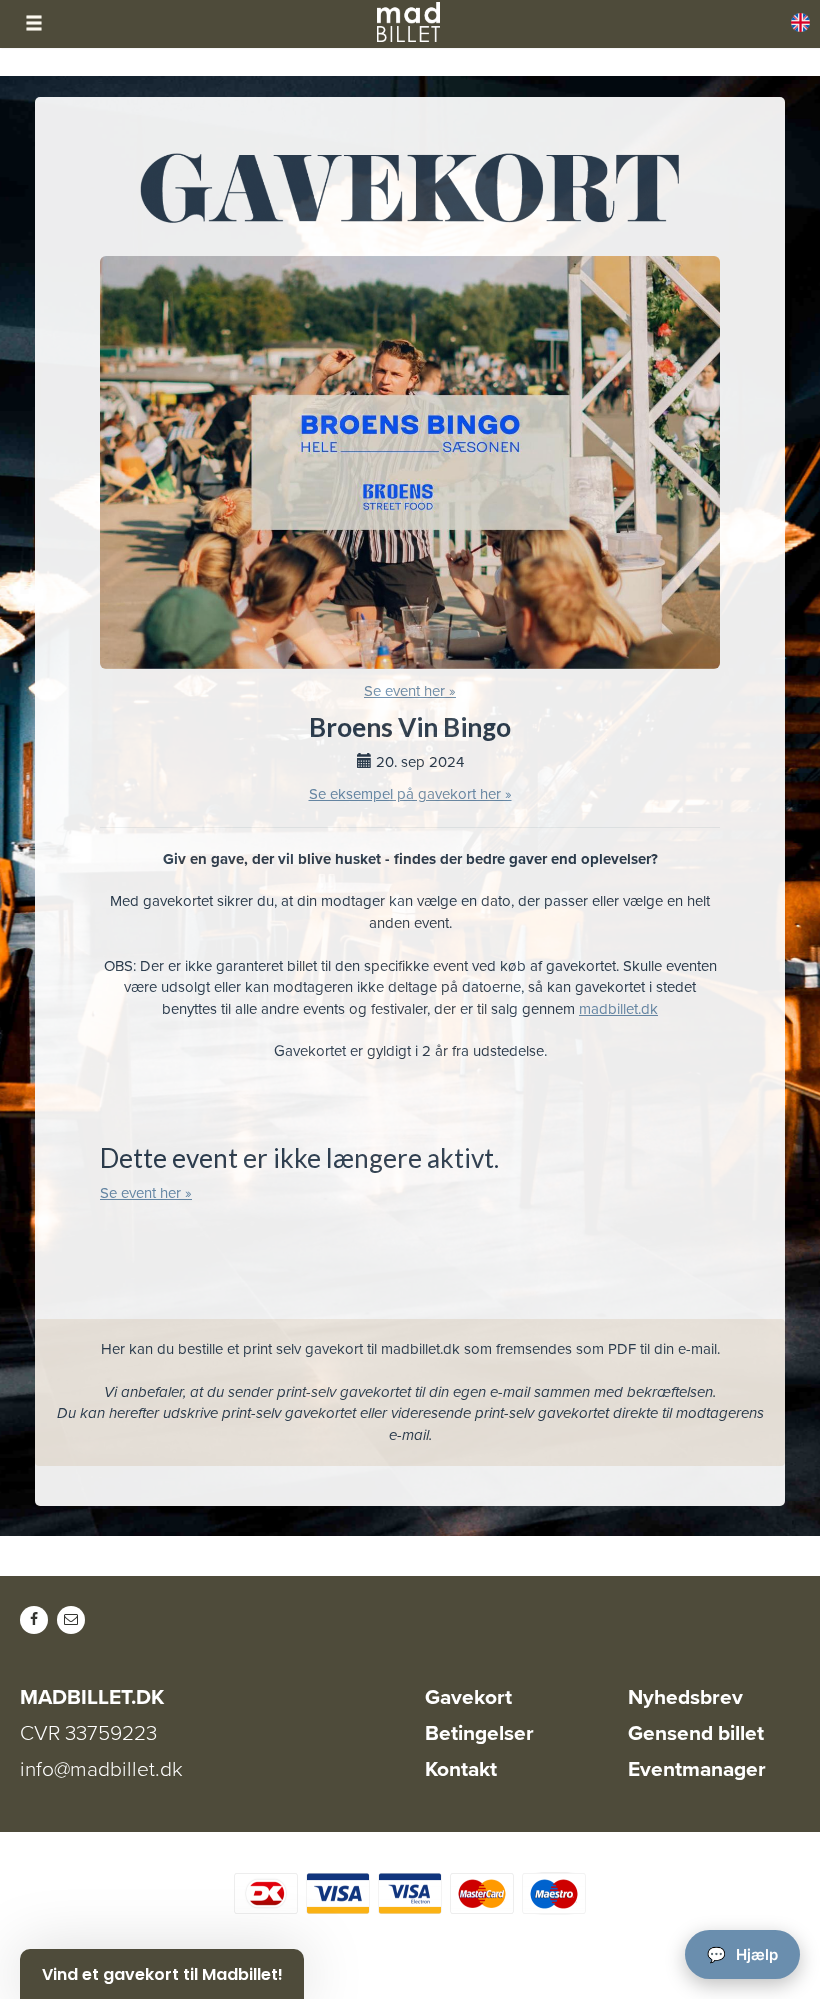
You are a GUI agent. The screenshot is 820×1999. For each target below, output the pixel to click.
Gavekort (468, 1697)
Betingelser (479, 1733)
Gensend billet (696, 1733)
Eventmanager (697, 1769)
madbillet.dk (618, 1009)
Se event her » (410, 691)
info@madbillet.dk (101, 1769)
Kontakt (461, 1769)
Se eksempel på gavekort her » (410, 794)
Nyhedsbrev (685, 1697)
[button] (162, 1974)
